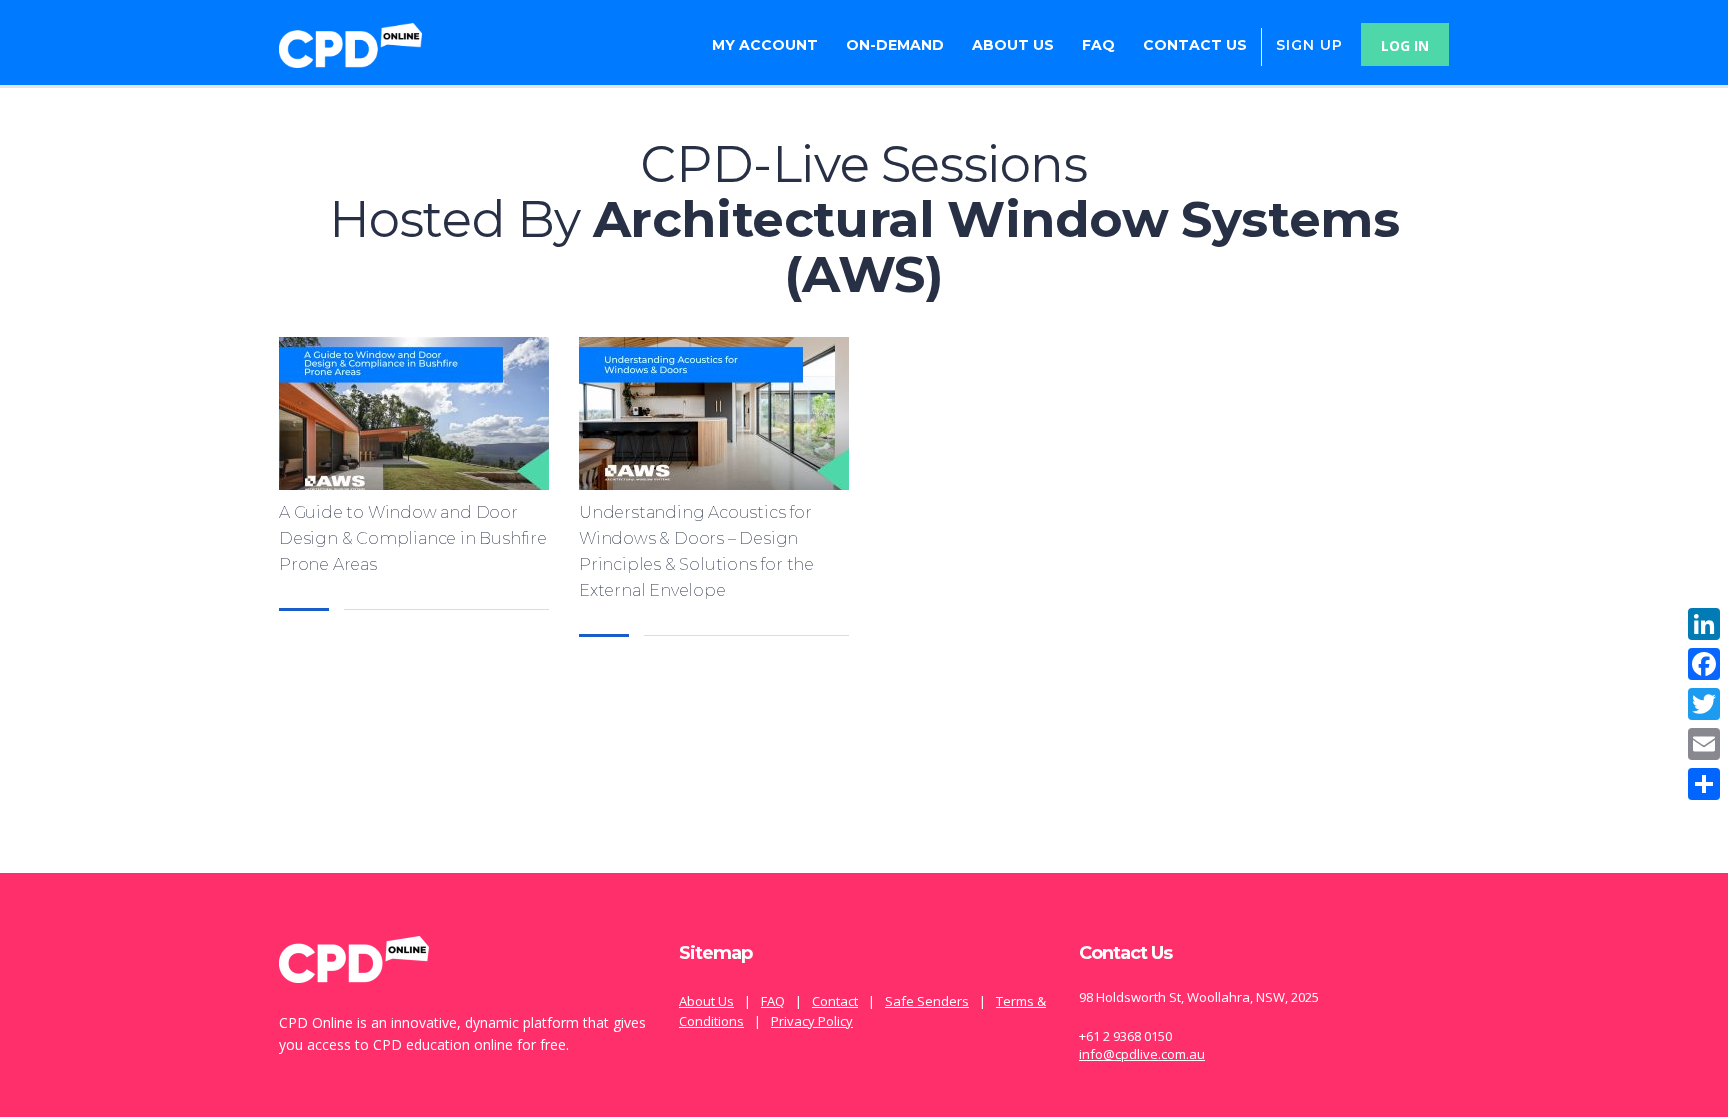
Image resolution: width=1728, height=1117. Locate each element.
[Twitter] (1704, 704)
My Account (765, 45)
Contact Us (1195, 45)
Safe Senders (927, 1001)
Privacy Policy (812, 1021)
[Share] (1704, 784)
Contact (835, 1001)
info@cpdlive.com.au (1142, 1054)
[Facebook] (1704, 664)
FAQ (1098, 45)
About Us (1013, 45)
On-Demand (895, 45)
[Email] (1704, 744)
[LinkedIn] (1704, 624)
